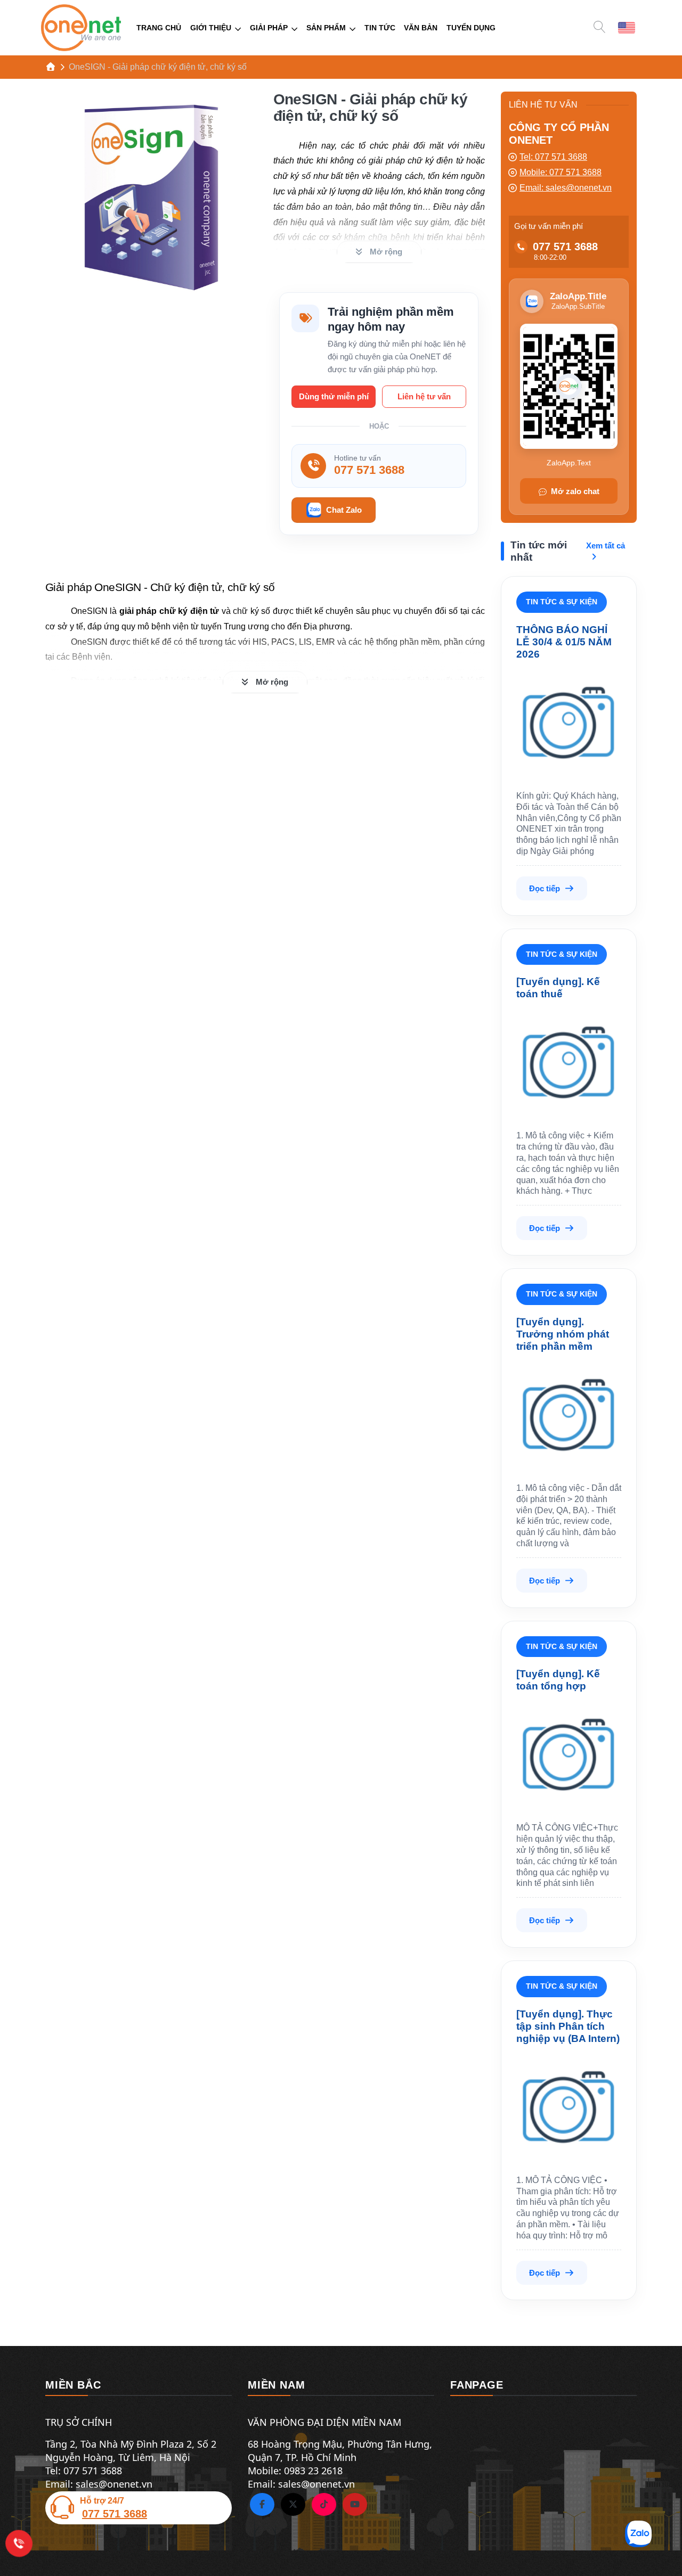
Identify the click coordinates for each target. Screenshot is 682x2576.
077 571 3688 (565, 247)
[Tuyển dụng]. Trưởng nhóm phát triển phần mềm (563, 1334)
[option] (627, 27)
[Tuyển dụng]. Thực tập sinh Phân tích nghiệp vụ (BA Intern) (568, 2026)
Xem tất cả (606, 545)
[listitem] (151, 198)
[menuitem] (159, 28)
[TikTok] (324, 2505)
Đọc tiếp (545, 888)
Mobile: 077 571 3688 (561, 172)
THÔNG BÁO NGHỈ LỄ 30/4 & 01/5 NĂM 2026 (564, 642)
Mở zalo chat (575, 491)
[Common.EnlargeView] (151, 198)
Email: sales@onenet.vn (566, 188)
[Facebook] (262, 2505)
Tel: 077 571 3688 (553, 157)
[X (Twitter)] (293, 2505)
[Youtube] (355, 2505)
